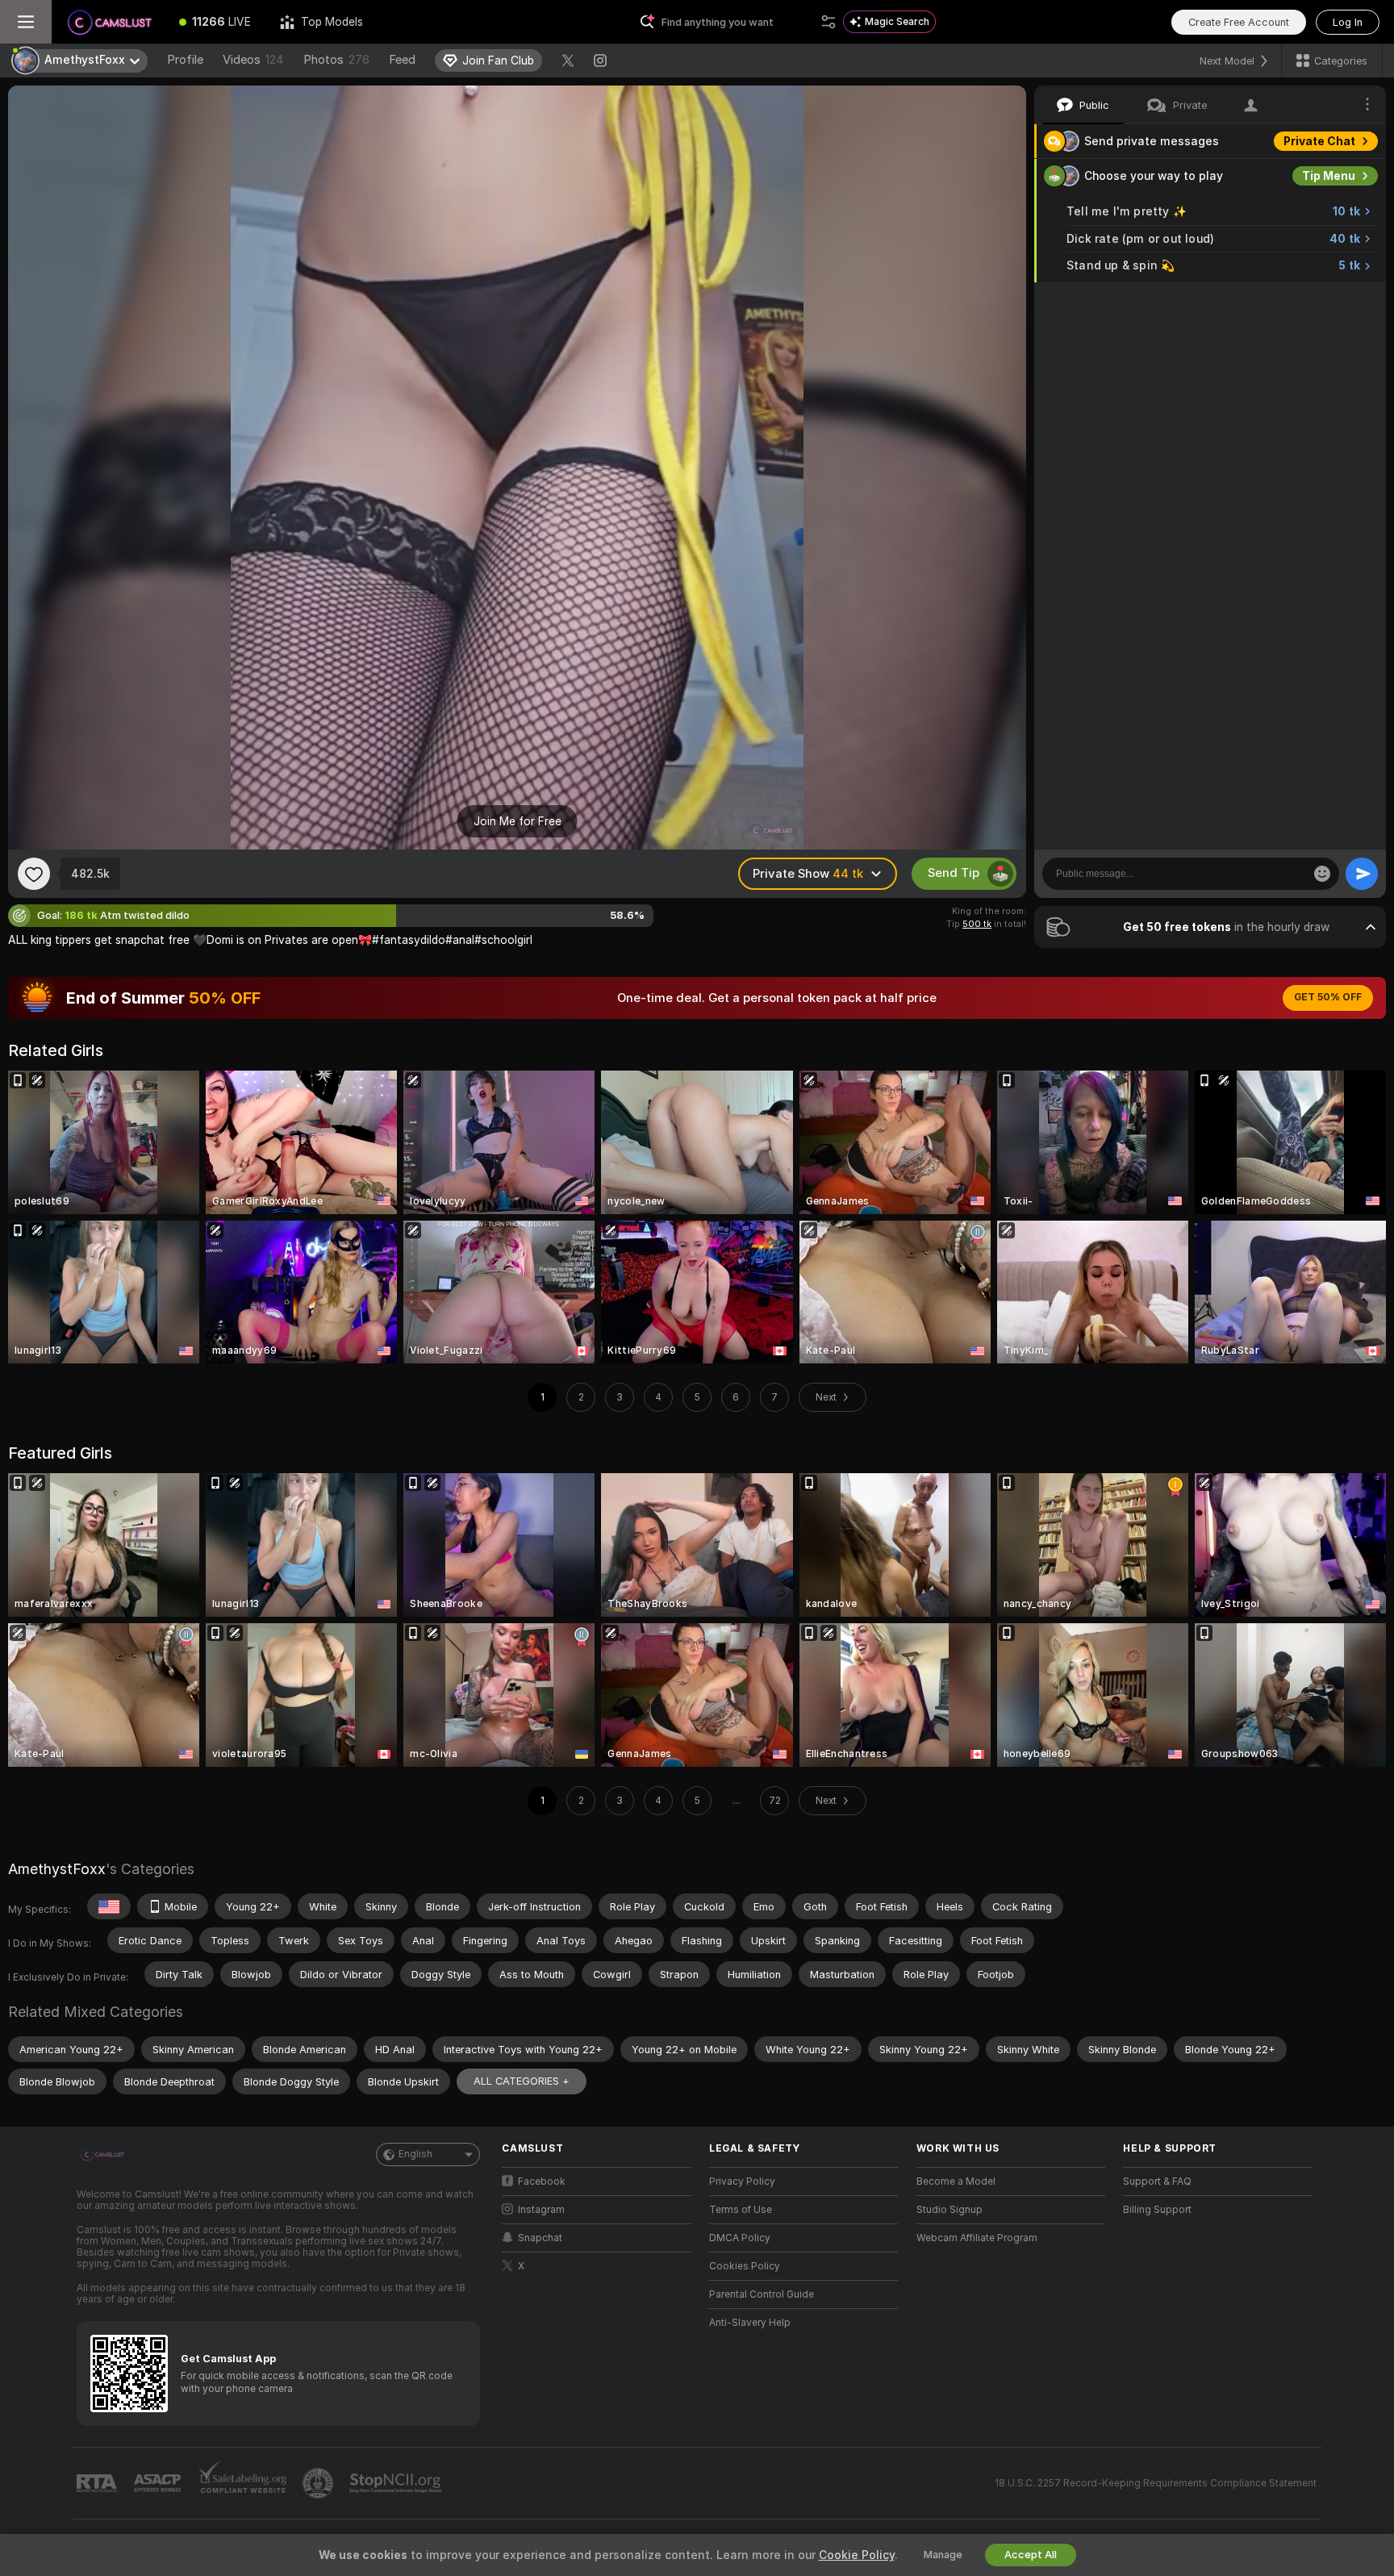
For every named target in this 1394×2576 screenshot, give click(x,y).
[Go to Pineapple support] (319, 2483)
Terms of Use (741, 2210)
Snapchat (540, 2238)
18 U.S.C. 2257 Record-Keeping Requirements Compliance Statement (1156, 2483)
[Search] (828, 22)
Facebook (542, 2181)
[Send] (1362, 874)
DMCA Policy (740, 2238)
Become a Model (956, 2181)
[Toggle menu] (26, 22)
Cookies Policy (745, 2266)
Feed (402, 60)
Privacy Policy (742, 2181)
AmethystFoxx (57, 1869)
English (415, 2154)
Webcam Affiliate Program (977, 2238)
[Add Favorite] (34, 874)
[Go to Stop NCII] (397, 2483)
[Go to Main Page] (108, 22)
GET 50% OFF (1328, 997)
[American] (109, 1906)
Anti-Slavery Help (750, 2323)
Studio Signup (950, 2210)
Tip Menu (1329, 176)
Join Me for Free (518, 821)
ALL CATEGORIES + (522, 2081)
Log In (1348, 22)
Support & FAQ (1157, 2181)
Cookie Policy (857, 2555)
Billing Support (1157, 2210)
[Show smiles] (1322, 874)
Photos (336, 60)
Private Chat (1319, 141)
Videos (253, 60)
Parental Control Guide (762, 2294)
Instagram (541, 2210)
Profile (185, 60)
